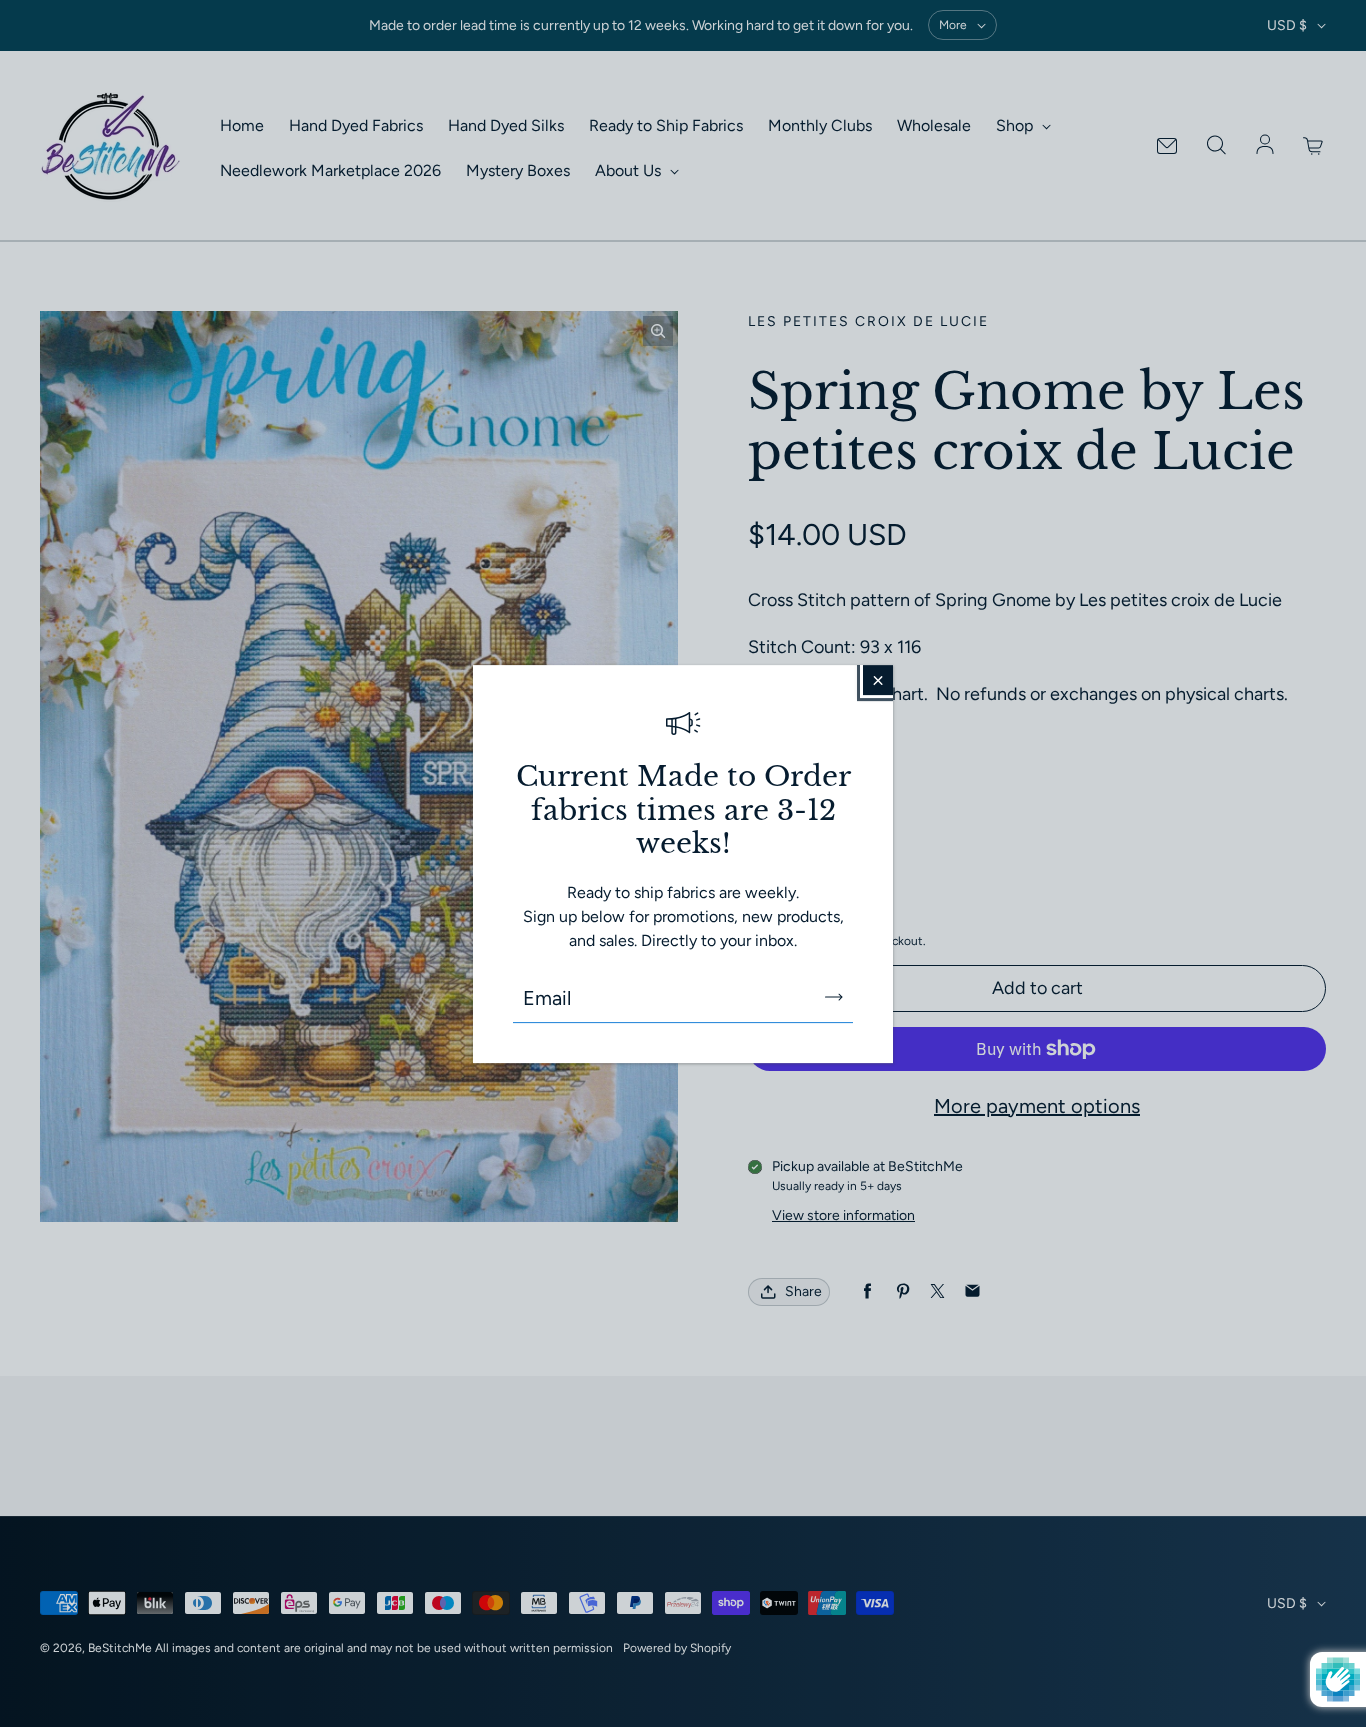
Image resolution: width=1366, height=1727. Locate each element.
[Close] (878, 680)
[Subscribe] (834, 997)
